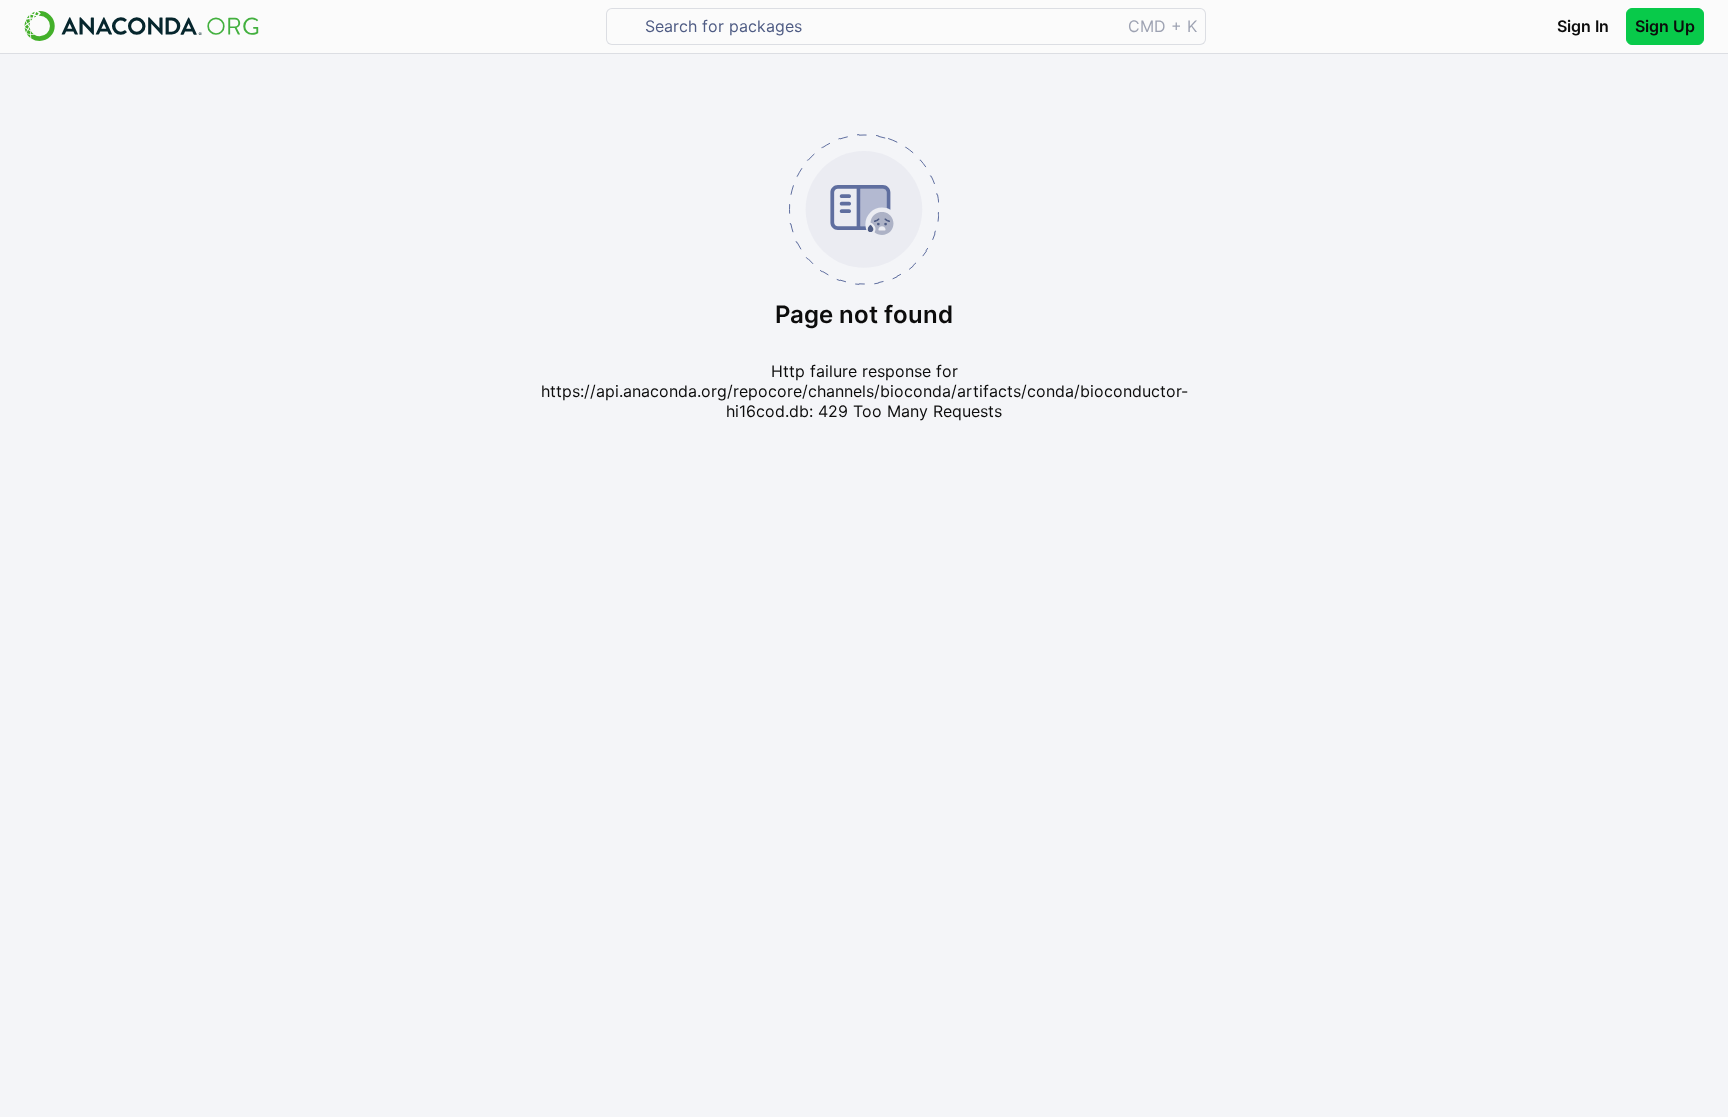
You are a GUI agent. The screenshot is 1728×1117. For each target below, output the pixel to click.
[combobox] (877, 26)
